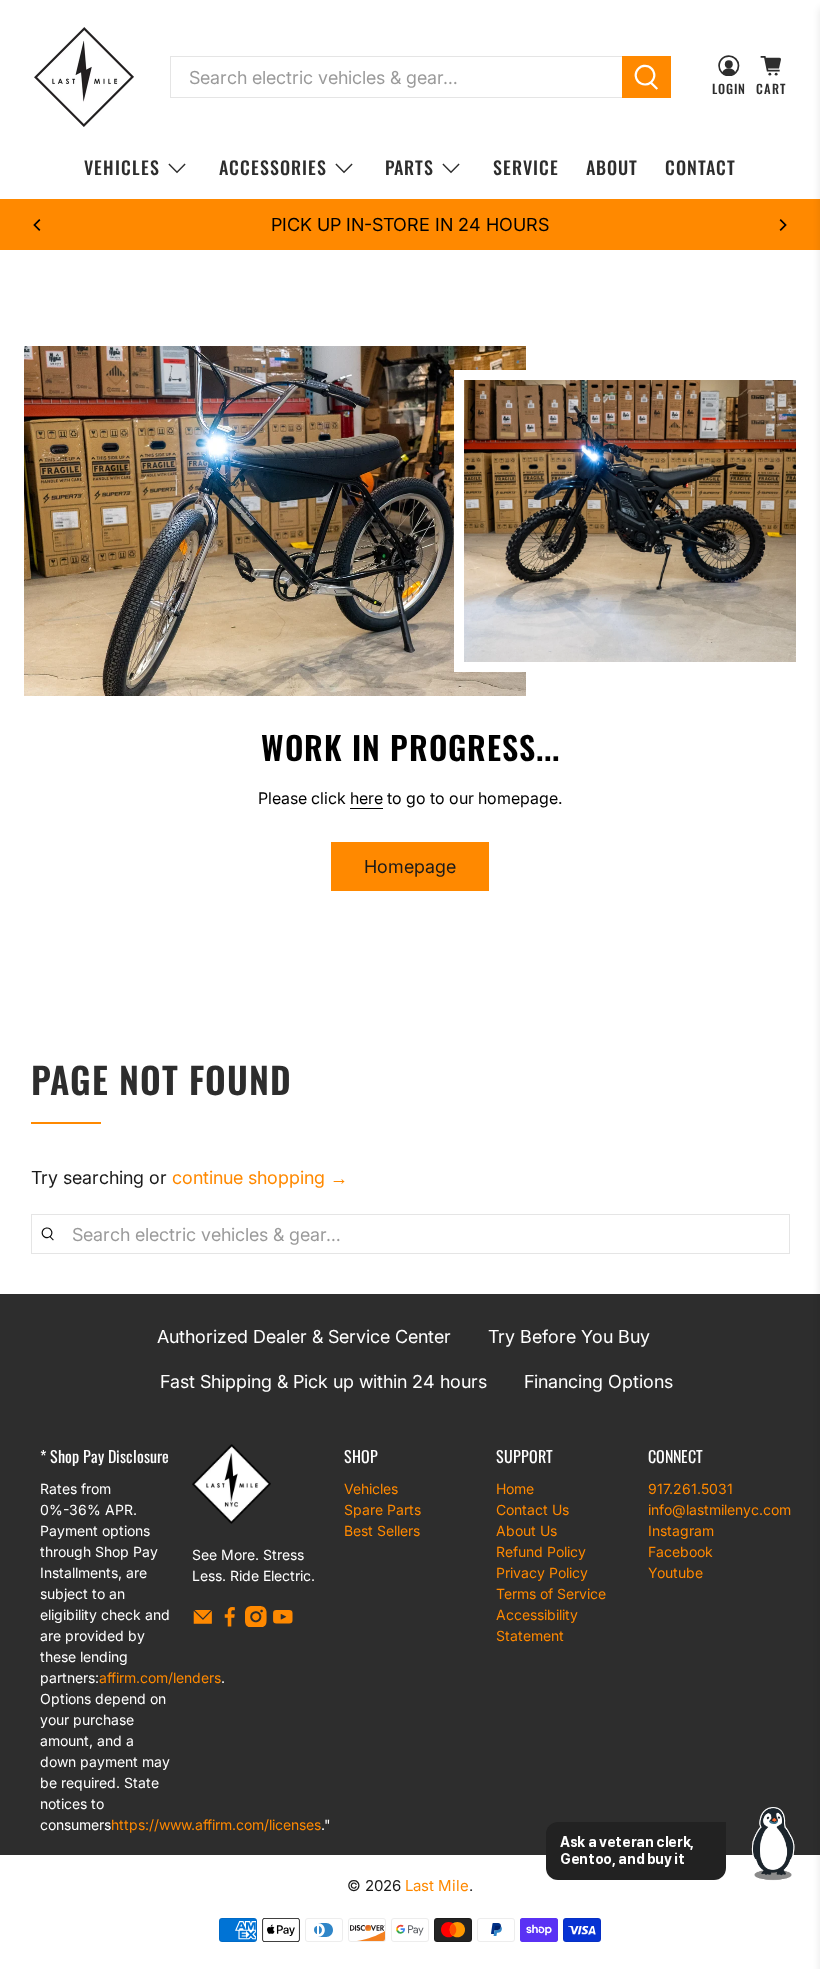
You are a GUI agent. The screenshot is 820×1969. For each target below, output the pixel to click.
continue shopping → (260, 1177)
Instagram (681, 1530)
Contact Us (532, 1509)
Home (515, 1488)
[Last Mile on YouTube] (283, 1621)
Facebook (680, 1551)
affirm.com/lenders (160, 1677)
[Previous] (38, 225)
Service (526, 167)
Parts (409, 167)
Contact (700, 167)
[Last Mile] (84, 77)
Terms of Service (551, 1593)
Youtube (675, 1572)
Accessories (273, 167)
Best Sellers (382, 1530)
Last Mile (437, 1885)
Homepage (410, 866)
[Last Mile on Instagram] (256, 1621)
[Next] (782, 225)
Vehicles (371, 1488)
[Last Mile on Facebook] (230, 1621)
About (612, 167)
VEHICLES (122, 167)
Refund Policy (541, 1551)
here (366, 798)
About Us (526, 1530)
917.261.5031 (690, 1488)
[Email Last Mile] (203, 1621)
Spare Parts (382, 1509)
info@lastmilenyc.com (719, 1509)
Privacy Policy (542, 1572)
